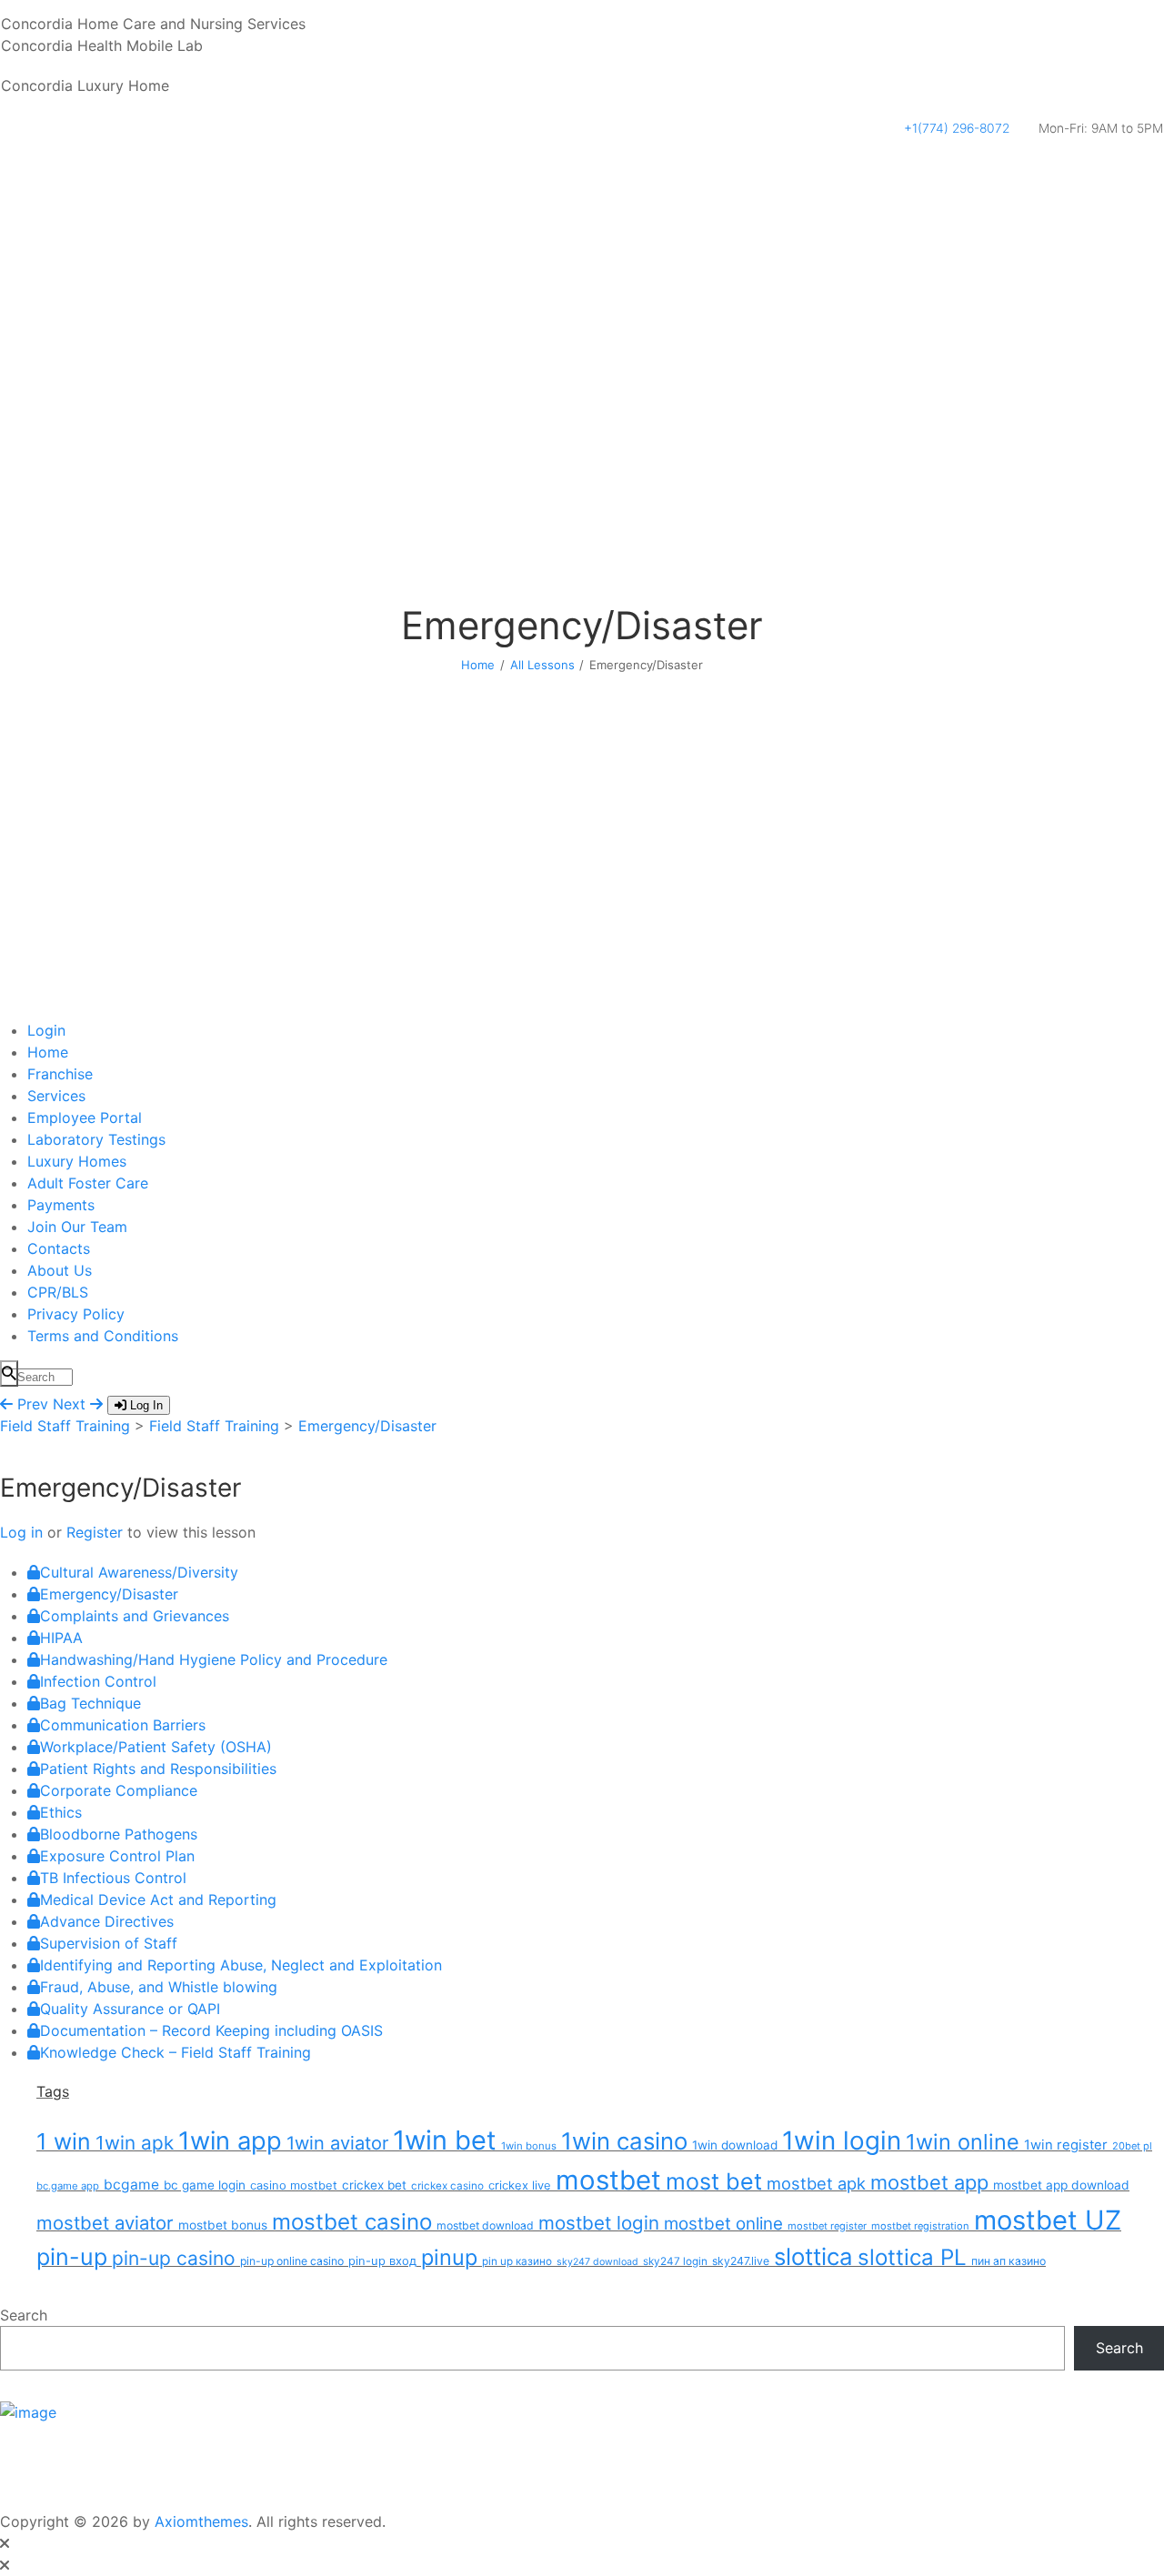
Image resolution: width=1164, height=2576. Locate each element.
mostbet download (485, 2225)
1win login (842, 2140)
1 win (64, 2141)
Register (95, 1532)
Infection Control (98, 1681)
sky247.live (741, 2261)
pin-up (72, 2257)
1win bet (445, 2140)
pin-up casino (174, 2258)
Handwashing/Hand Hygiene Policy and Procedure (214, 1659)
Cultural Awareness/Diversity (139, 1572)
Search (24, 2315)
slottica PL (912, 2257)
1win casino (624, 2141)
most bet (714, 2181)
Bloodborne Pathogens (119, 1834)
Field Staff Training (65, 1426)
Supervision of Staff (109, 1943)
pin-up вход (382, 2260)
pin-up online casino (292, 2261)
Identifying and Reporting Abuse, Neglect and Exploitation (241, 1965)
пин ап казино (1008, 2261)
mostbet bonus (223, 2225)
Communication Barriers (123, 1725)
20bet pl (1132, 2146)
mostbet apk (816, 2183)
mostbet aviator (105, 2223)
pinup (449, 2257)
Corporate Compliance (119, 1790)
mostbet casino (352, 2222)
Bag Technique (90, 1703)
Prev (30, 1404)
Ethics (61, 1812)
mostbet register (827, 2226)
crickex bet (374, 2185)
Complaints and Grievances (135, 1616)
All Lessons (542, 665)
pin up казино (517, 2261)
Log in (24, 1532)
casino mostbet (294, 2185)
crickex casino (447, 2186)
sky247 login (675, 2261)
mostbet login (599, 2223)
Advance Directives (107, 1921)
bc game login (205, 2185)
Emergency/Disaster (367, 1426)
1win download (735, 2145)
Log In (145, 1405)
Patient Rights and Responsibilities (158, 1769)
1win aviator (337, 2143)
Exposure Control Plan (117, 1856)
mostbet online (723, 2224)
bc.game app (68, 2186)
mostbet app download (1061, 2185)
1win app (230, 2141)
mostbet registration (920, 2226)
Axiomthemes (201, 2521)
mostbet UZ (1048, 2220)
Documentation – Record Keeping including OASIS (211, 2030)
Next (71, 1404)
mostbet (608, 2180)
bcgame (131, 2185)
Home (478, 665)
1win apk (135, 2143)
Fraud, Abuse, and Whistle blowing (159, 1987)
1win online (963, 2142)
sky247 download (597, 2262)
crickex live (520, 2185)
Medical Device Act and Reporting (158, 1899)
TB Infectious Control (113, 1878)
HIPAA (61, 1638)
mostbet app (929, 2182)
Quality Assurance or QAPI (130, 2009)
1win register (1066, 2145)
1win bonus (529, 2146)
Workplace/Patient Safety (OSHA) (156, 1747)
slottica (813, 2256)
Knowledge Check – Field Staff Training (176, 2052)
